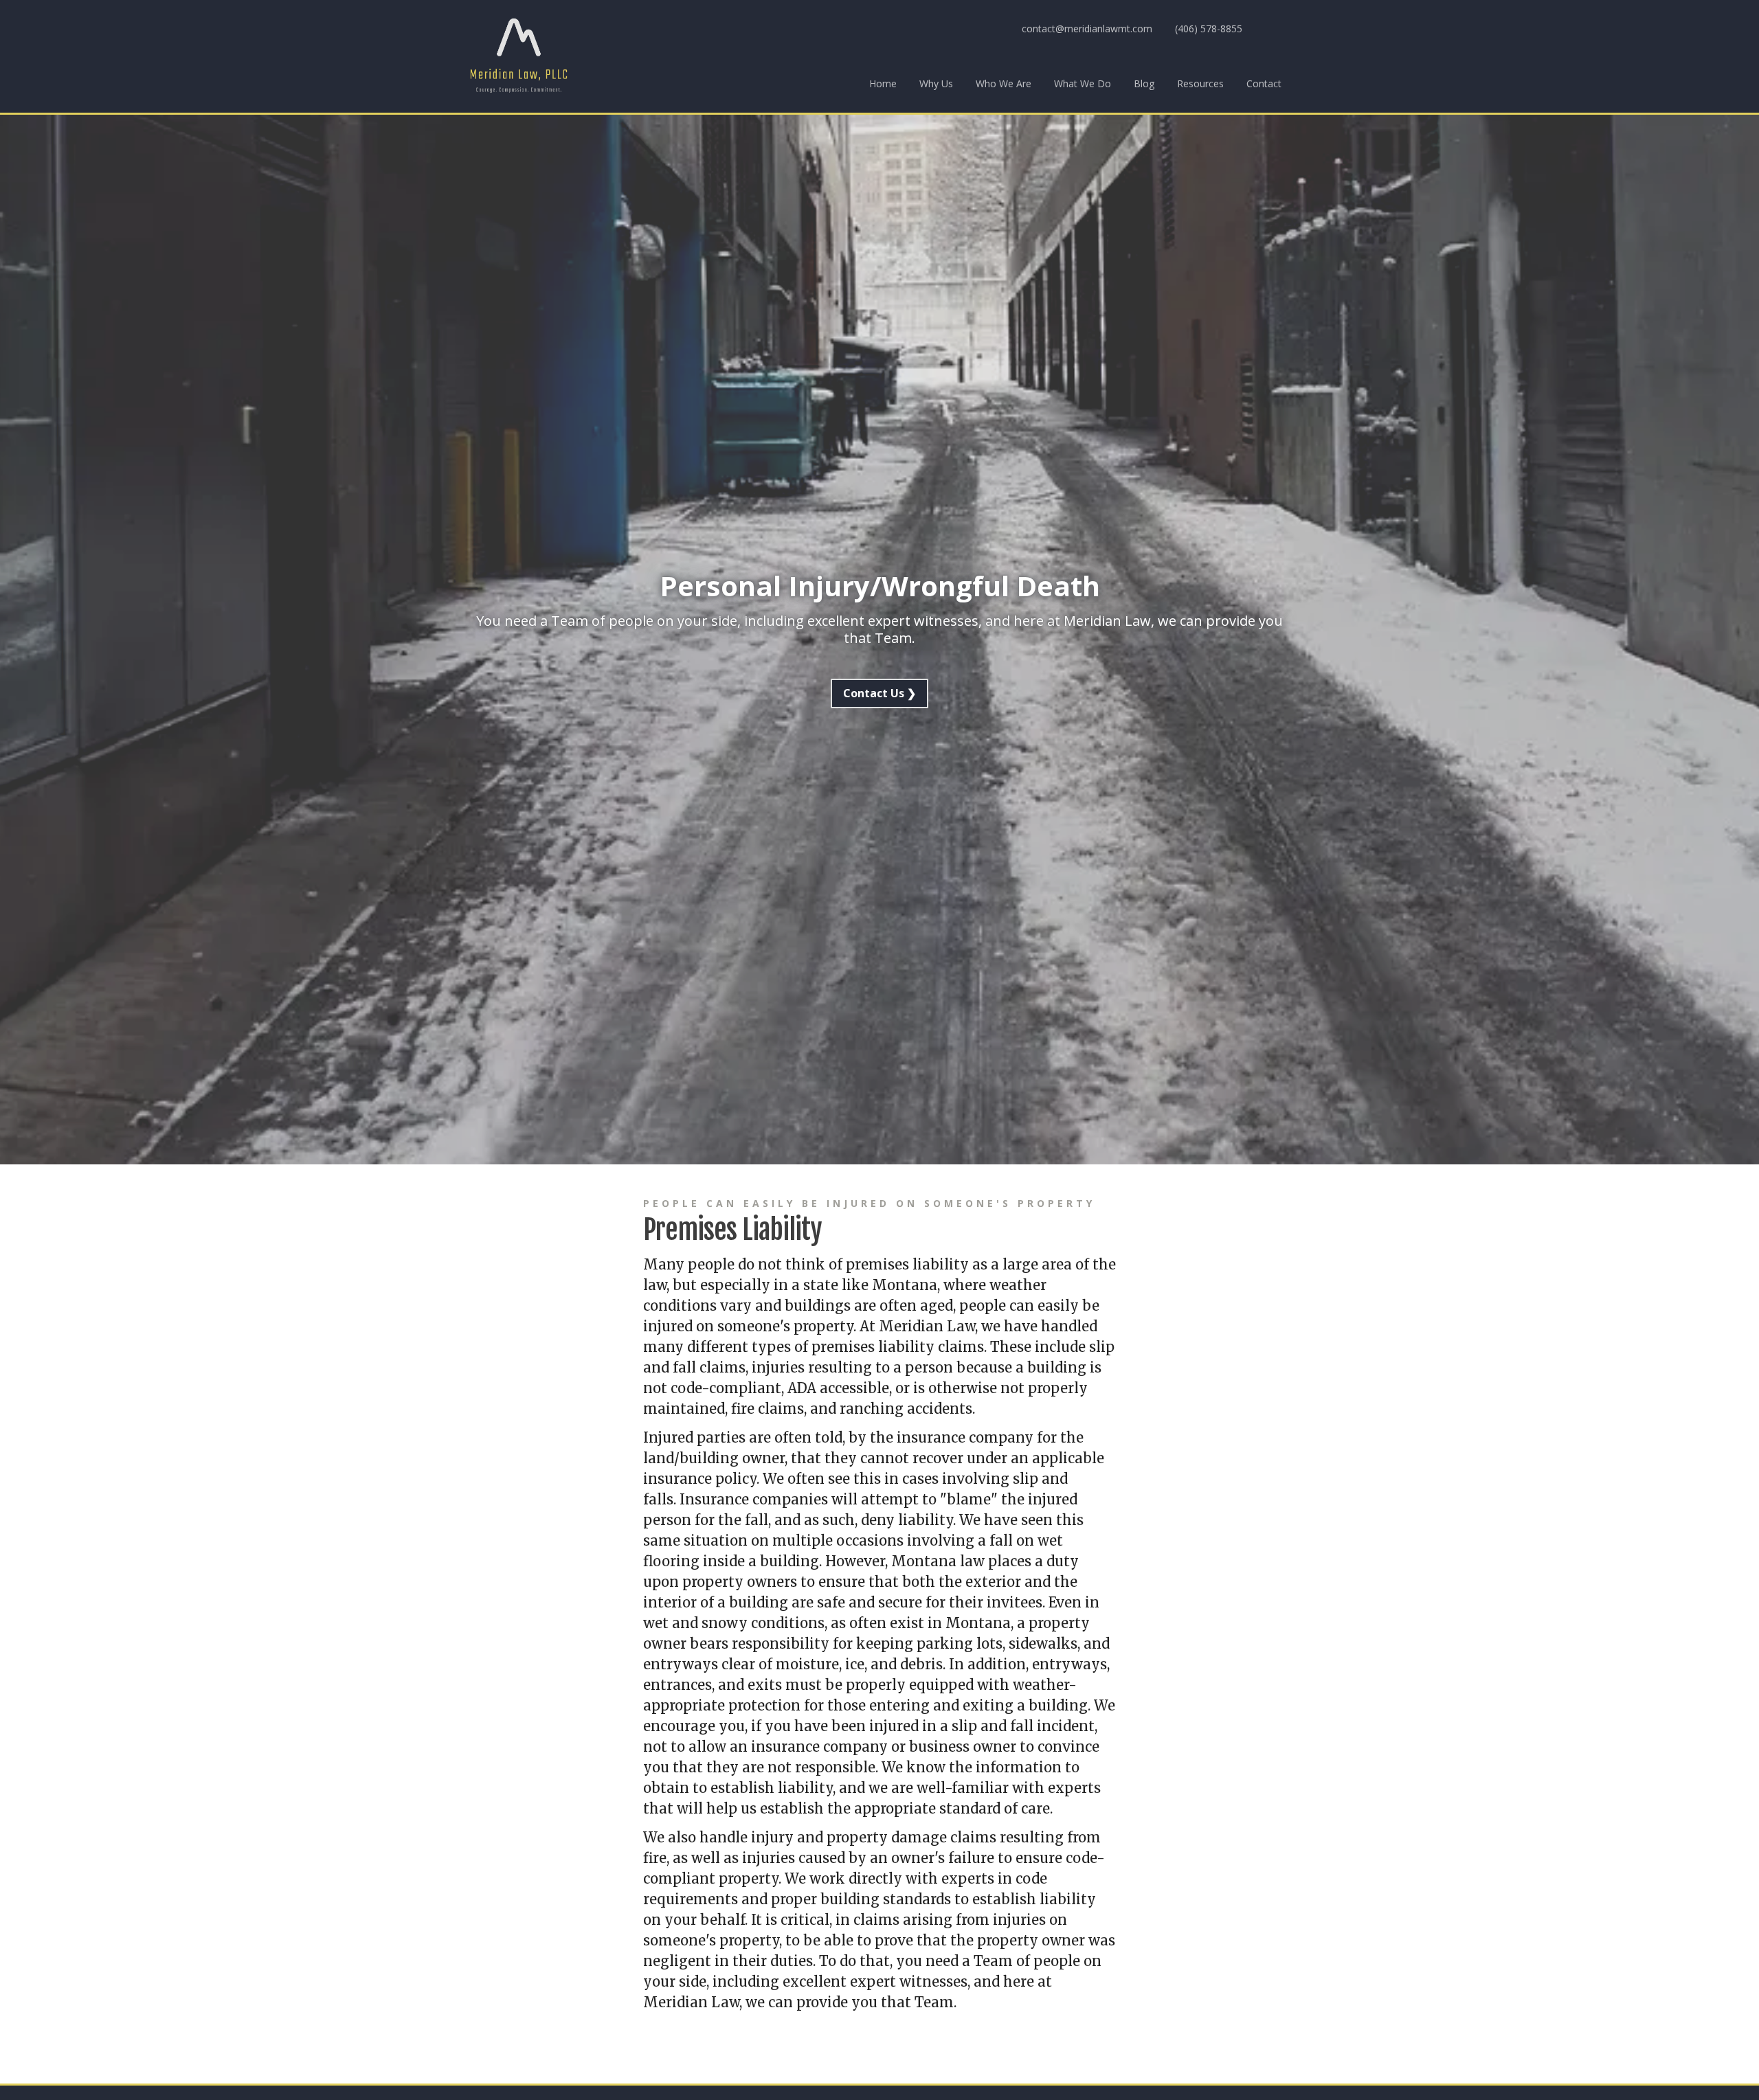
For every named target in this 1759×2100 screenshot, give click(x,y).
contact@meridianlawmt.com (1087, 29)
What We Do (1083, 83)
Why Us (936, 83)
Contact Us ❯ (879, 693)
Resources (1200, 83)
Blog (1144, 83)
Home (883, 83)
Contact (1264, 83)
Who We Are (1004, 83)
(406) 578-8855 (1209, 29)
